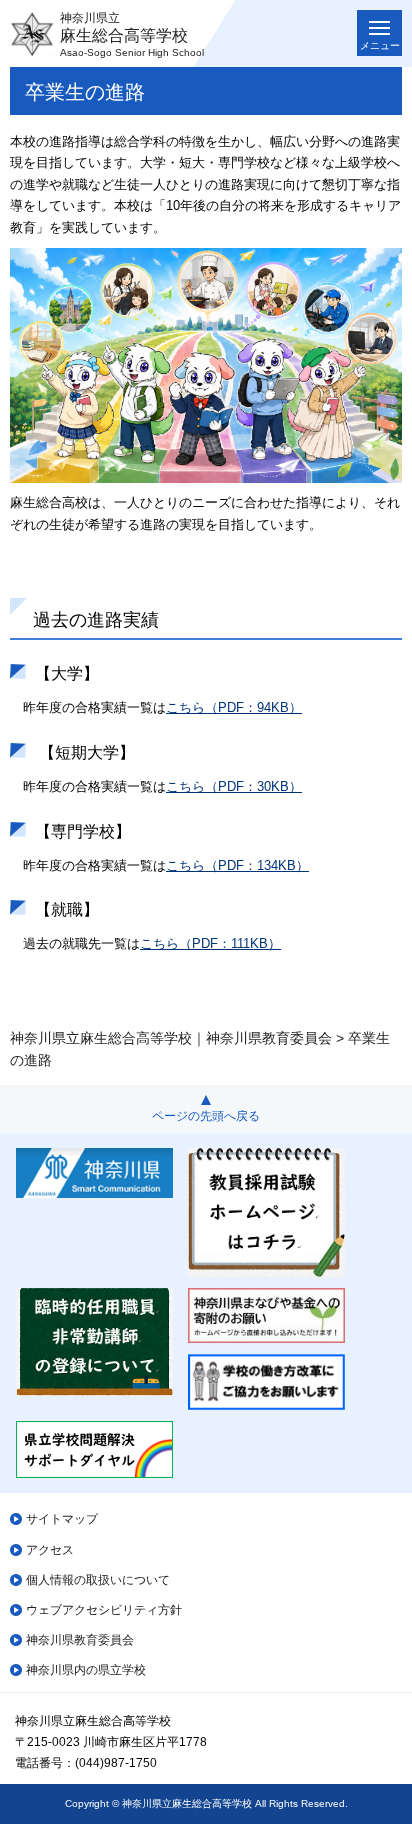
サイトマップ (62, 1519)
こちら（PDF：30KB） (234, 786)
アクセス (50, 1550)
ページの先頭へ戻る (206, 1116)
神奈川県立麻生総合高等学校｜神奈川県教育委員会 (171, 1038)
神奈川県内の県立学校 (86, 1670)
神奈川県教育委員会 (80, 1640)
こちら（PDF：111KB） (210, 943)
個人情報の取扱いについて (98, 1580)
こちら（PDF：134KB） (237, 865)
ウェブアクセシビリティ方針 (104, 1610)
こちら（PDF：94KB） (234, 707)
